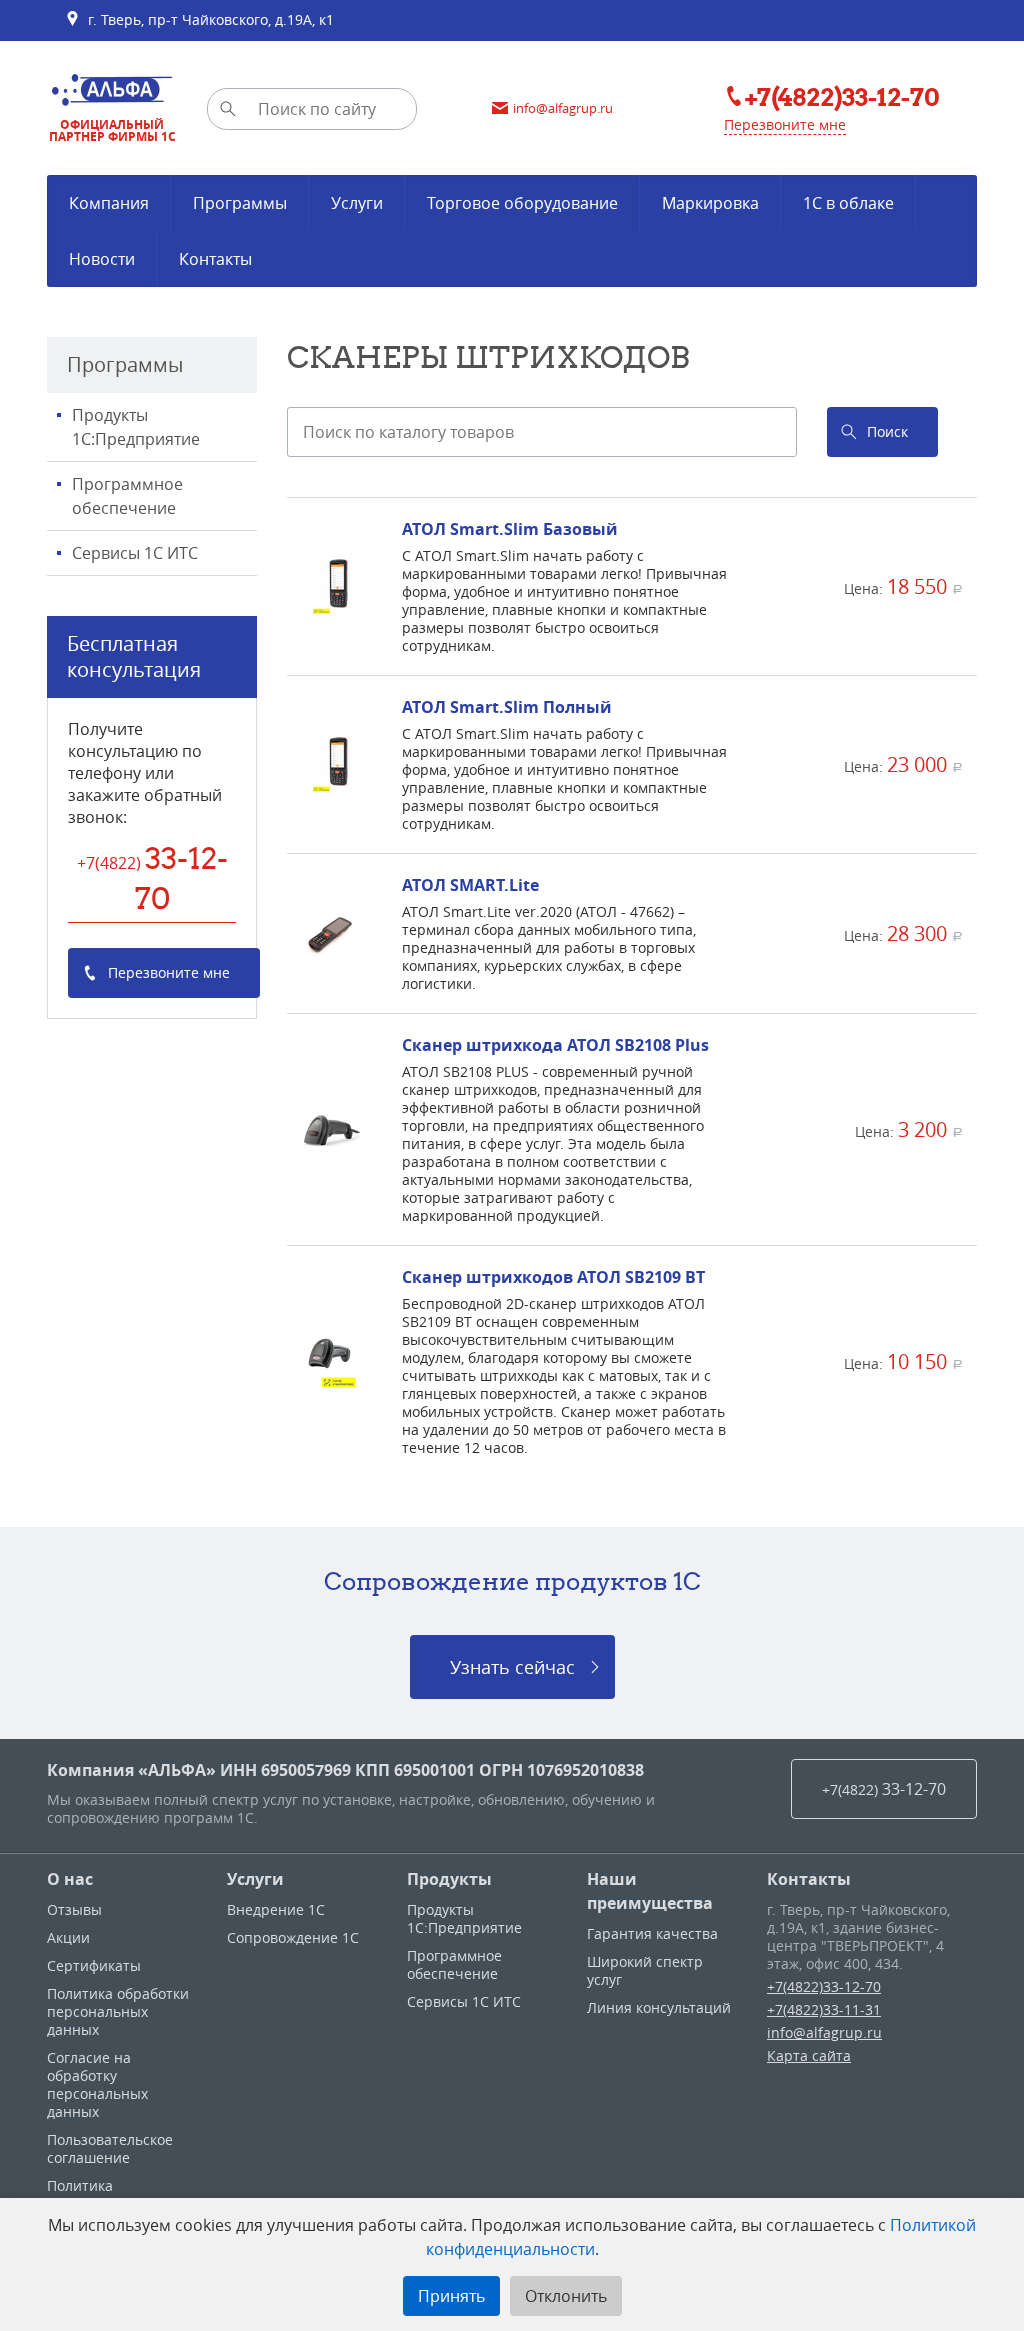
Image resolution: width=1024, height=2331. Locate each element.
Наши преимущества (650, 1891)
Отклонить (566, 2296)
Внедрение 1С (276, 1909)
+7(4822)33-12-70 (824, 1986)
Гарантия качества (652, 1933)
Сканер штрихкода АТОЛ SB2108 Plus (555, 1045)
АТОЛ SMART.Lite (470, 885)
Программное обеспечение (127, 496)
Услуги (255, 1879)
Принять (451, 2296)
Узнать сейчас (512, 1667)
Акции (68, 1937)
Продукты (449, 1879)
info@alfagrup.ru (824, 2032)
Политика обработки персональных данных (118, 2011)
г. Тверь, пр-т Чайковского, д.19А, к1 (207, 19)
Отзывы (74, 1909)
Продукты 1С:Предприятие (136, 427)
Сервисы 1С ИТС (135, 553)
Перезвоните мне (785, 124)
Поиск (887, 431)
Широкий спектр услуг (645, 1970)
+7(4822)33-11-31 (824, 2009)
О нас (70, 1879)
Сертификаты (94, 1965)
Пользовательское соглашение (110, 2148)
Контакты (809, 1879)
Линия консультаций (659, 2007)
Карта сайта (809, 2055)
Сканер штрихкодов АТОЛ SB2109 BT (553, 1277)
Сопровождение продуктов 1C (512, 1581)
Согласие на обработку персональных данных (97, 2084)
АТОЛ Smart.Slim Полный (507, 707)
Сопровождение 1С (293, 1937)
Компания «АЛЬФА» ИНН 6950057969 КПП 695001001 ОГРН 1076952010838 (345, 1770)
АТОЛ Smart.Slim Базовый (510, 529)
